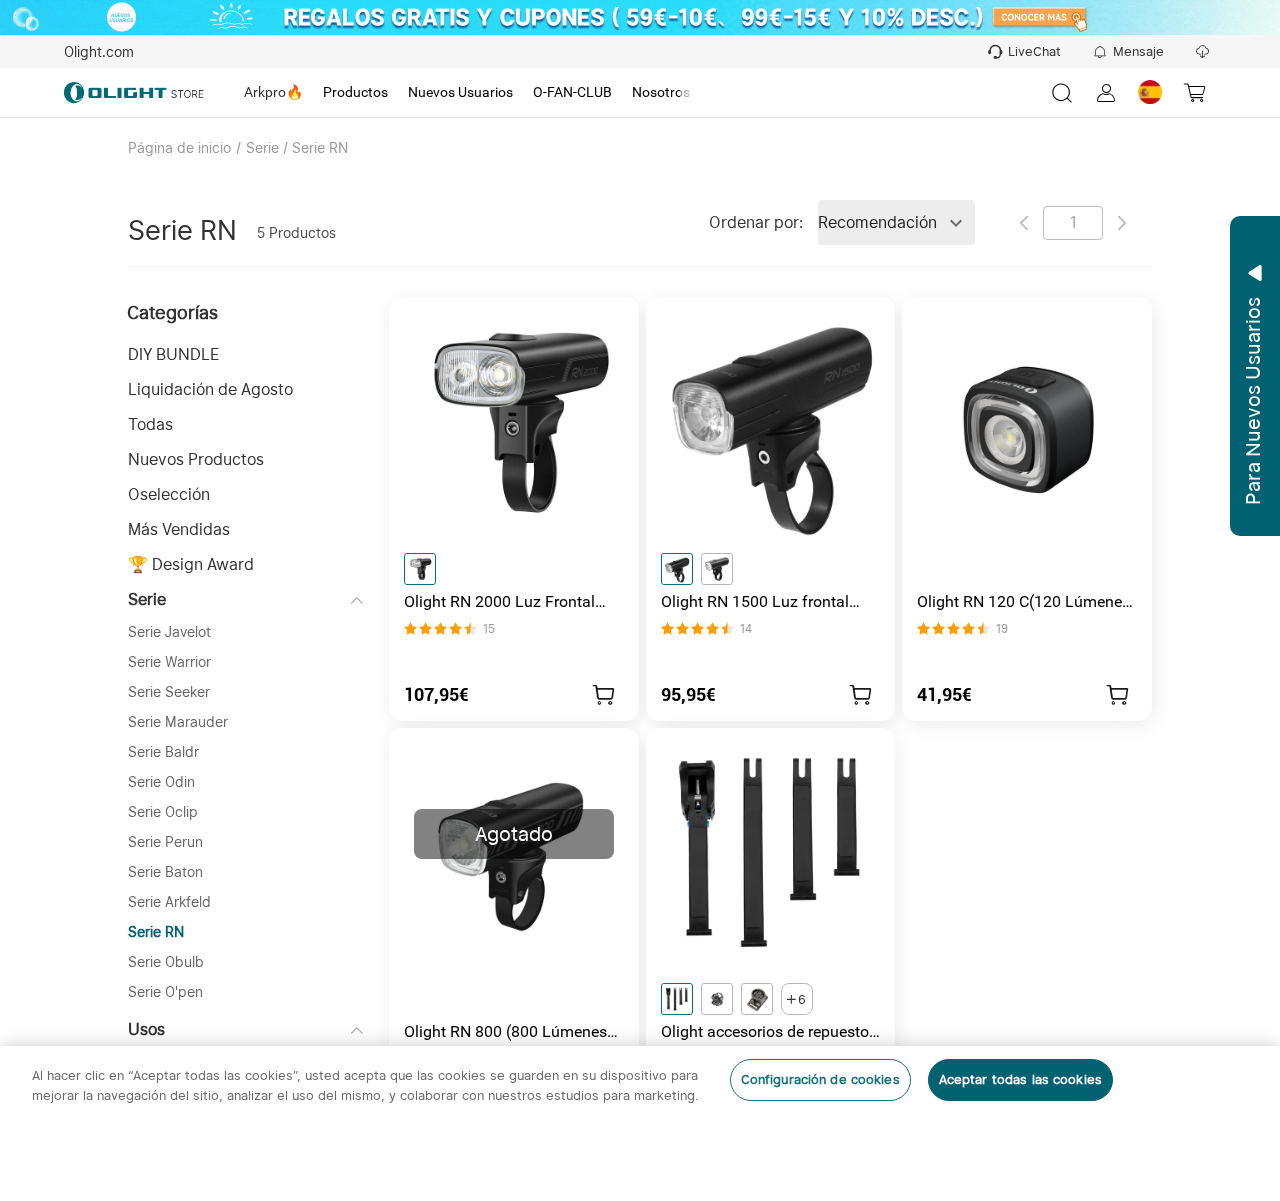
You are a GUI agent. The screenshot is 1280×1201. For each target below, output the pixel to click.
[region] (640, 1123)
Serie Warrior (169, 662)
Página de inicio (179, 148)
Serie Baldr (163, 752)
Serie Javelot (169, 632)
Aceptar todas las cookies (1020, 1079)
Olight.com (99, 52)
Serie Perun (165, 842)
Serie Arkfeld (169, 902)
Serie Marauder (178, 722)
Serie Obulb (166, 962)
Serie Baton (165, 872)
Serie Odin (161, 782)
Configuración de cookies (820, 1079)
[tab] (273, 93)
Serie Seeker (169, 692)
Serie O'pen (165, 992)
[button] (246, 354)
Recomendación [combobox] (877, 222)
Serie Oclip (163, 812)
